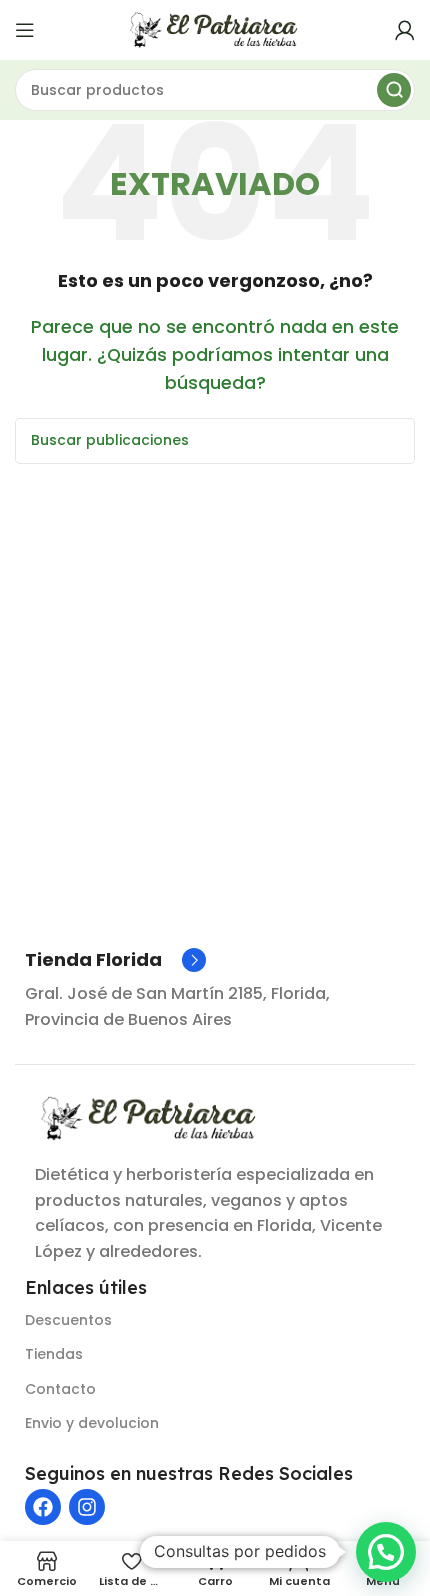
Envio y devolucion (92, 1423)
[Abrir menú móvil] (25, 30)
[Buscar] (394, 90)
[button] (386, 1552)
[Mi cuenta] (405, 30)
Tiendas (54, 1354)
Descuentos (68, 1320)
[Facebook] (43, 1507)
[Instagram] (87, 1507)
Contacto (60, 1389)
